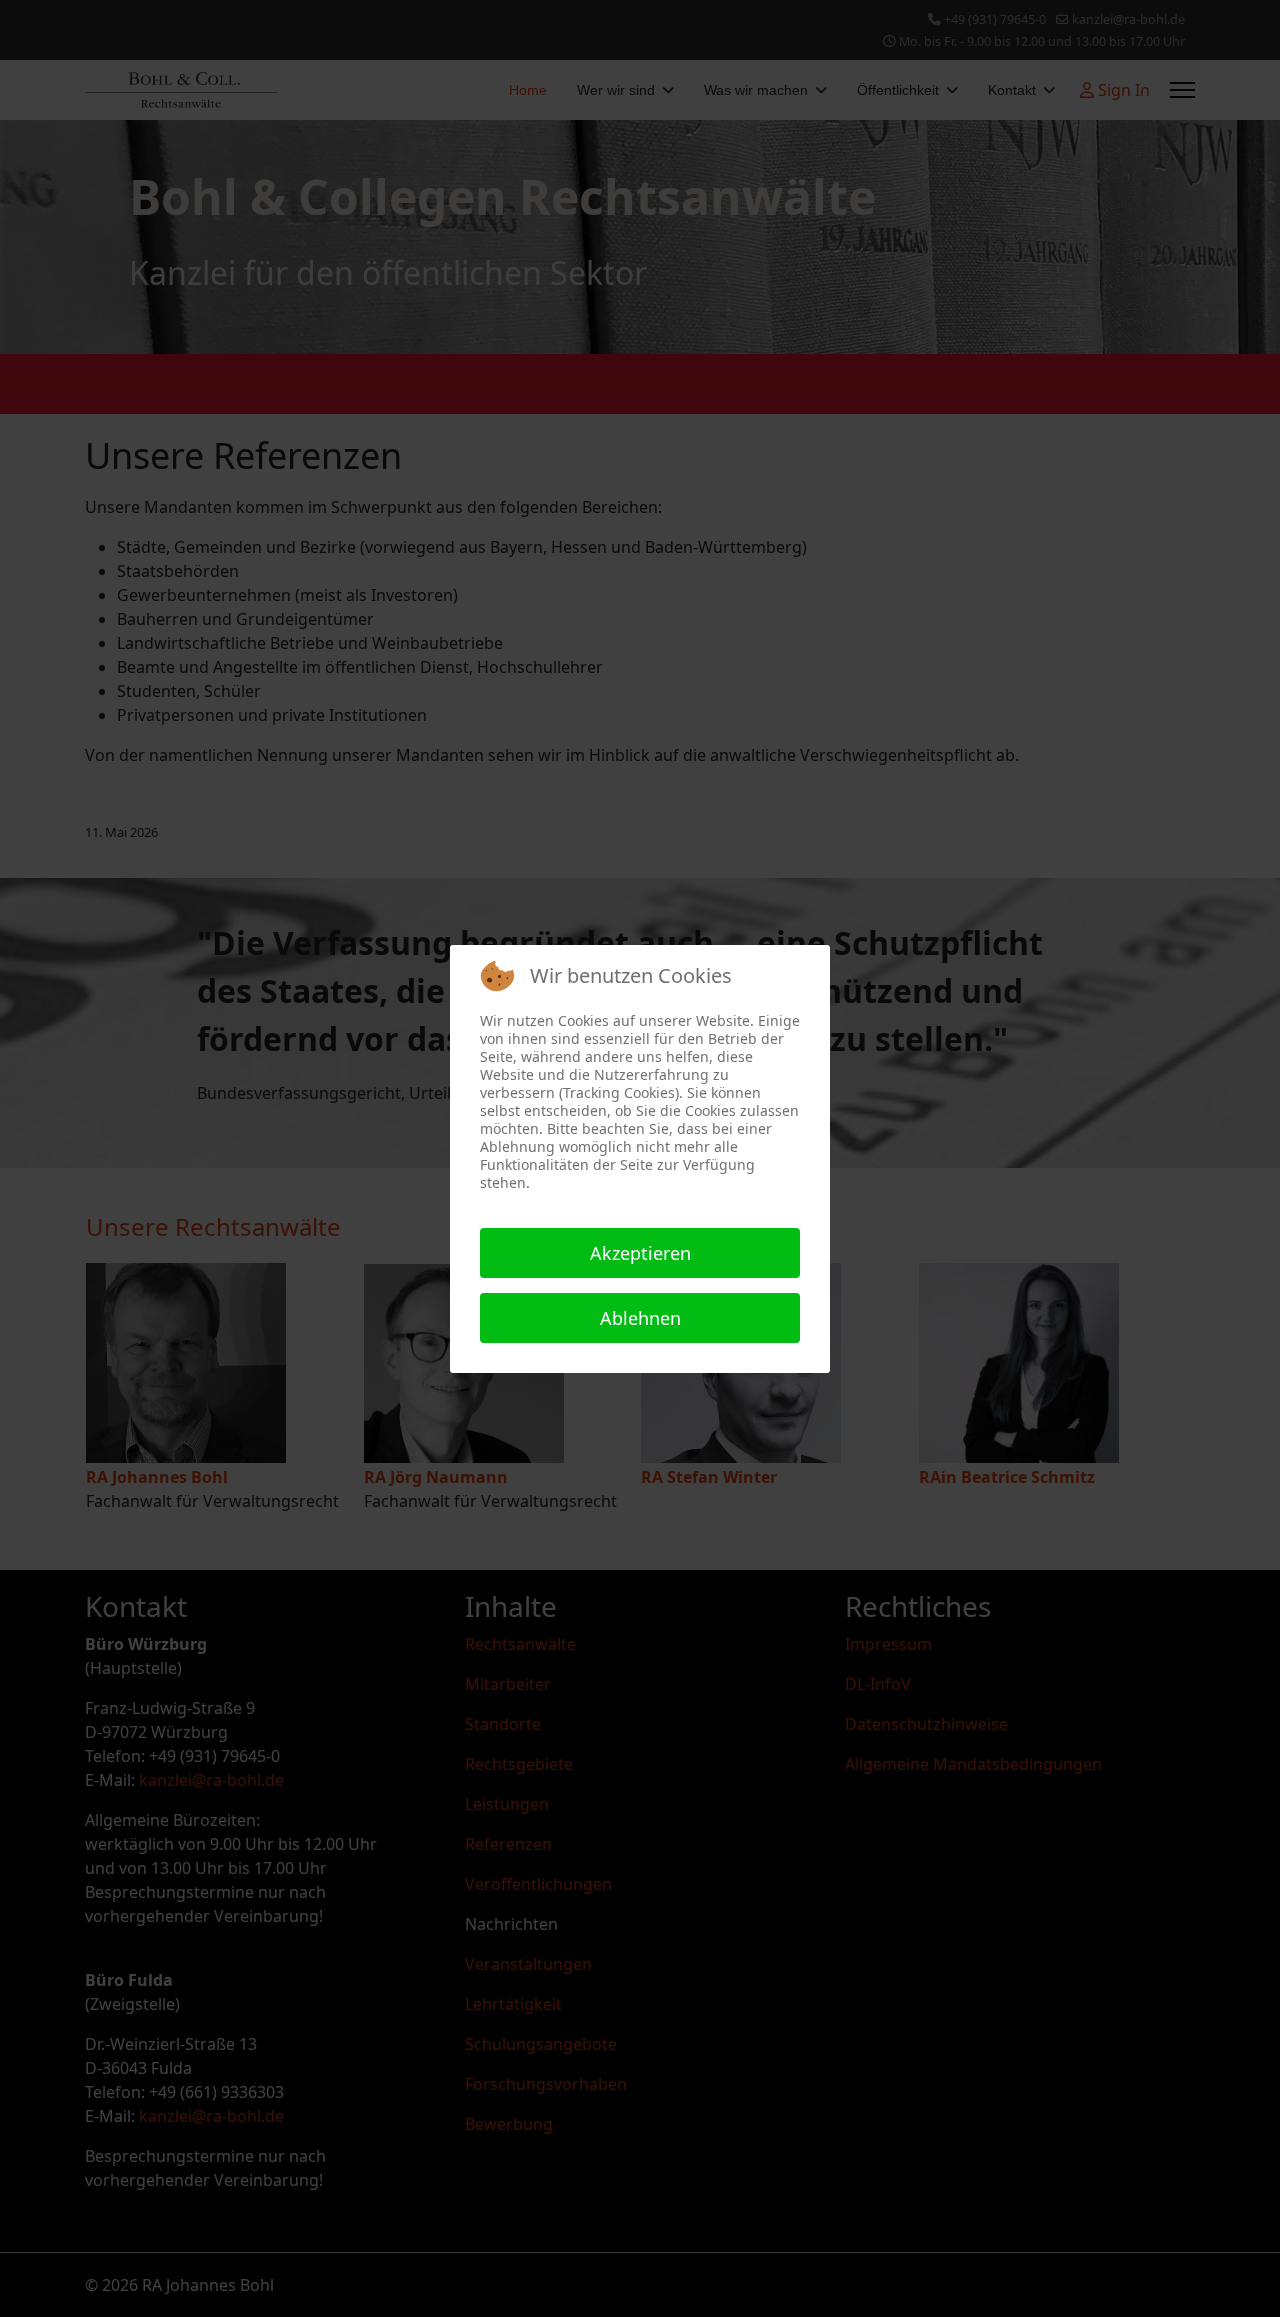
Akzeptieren (640, 1253)
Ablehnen (640, 1318)
